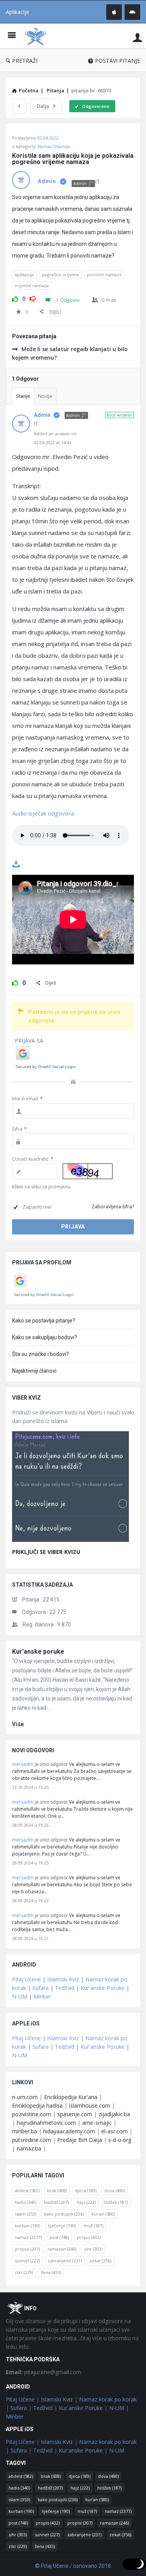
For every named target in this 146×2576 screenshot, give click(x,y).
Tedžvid (65, 1988)
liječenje (62, 2226)
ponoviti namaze (104, 275)
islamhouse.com (90, 2105)
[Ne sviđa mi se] (33, 298)
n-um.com (25, 2097)
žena (51, 2272)
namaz (28, 2237)
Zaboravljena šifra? (113, 1207)
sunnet (27, 2261)
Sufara (40, 1988)
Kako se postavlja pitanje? (44, 1321)
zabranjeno (65, 2261)
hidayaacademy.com (69, 2131)
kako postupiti (64, 2214)
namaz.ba (29, 2148)
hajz (86, 2202)
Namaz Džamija (54, 146)
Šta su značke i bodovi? (40, 1354)
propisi (27, 2249)
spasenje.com (75, 2114)
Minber (42, 1996)
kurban (27, 2226)
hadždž (56, 2202)
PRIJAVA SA (29, 1041)
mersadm (23, 1764)
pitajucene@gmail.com (44, 2372)
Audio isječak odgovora (43, 813)
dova (115, 2190)
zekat (100, 2261)
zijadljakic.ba (114, 2114)
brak (57, 2190)
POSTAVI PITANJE (118, 61)
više (18, 1724)
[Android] (132, 12)
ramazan (62, 2249)
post (59, 2237)
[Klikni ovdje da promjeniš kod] (88, 1171)
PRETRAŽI (25, 61)
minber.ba (25, 2131)
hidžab (116, 2202)
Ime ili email (27, 1099)
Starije (23, 396)
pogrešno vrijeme (60, 275)
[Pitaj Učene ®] (37, 36)
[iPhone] (114, 12)
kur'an (103, 2214)
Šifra (19, 1129)
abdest (27, 2190)
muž (93, 2226)
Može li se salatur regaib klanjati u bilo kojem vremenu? (70, 353)
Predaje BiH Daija (80, 2140)
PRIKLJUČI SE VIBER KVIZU (46, 1552)
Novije (45, 396)
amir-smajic (97, 2123)
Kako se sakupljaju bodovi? (45, 1337)
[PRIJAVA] (137, 37)
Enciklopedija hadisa (37, 2105)
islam (26, 2214)
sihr (93, 2249)
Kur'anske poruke (38, 1652)
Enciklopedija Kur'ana (71, 2097)
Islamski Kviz (63, 1979)
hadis (26, 2202)
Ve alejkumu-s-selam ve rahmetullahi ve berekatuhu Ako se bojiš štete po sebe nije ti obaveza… (72, 1885)
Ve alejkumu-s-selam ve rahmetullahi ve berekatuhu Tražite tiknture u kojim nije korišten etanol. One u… (72, 1809)
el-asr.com (114, 2131)
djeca (86, 2190)
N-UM (20, 1996)
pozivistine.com (32, 2114)
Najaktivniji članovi (34, 1371)
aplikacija (24, 275)
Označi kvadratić (33, 1159)
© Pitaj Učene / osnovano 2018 (73, 2566)
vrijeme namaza (32, 285)
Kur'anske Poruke (103, 1988)
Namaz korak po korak (108, 2399)
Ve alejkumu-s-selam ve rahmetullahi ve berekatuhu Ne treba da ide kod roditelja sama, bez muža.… (66, 1922)
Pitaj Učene (26, 1979)
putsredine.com (32, 2140)
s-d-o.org (120, 2140)
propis (89, 2237)
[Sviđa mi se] (15, 298)
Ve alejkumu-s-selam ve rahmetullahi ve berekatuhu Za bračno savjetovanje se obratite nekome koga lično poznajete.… (72, 1771)
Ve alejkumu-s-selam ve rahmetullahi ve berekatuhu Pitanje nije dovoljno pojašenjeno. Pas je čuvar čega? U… (66, 1847)
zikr (24, 2272)
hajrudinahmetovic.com (46, 2123)
